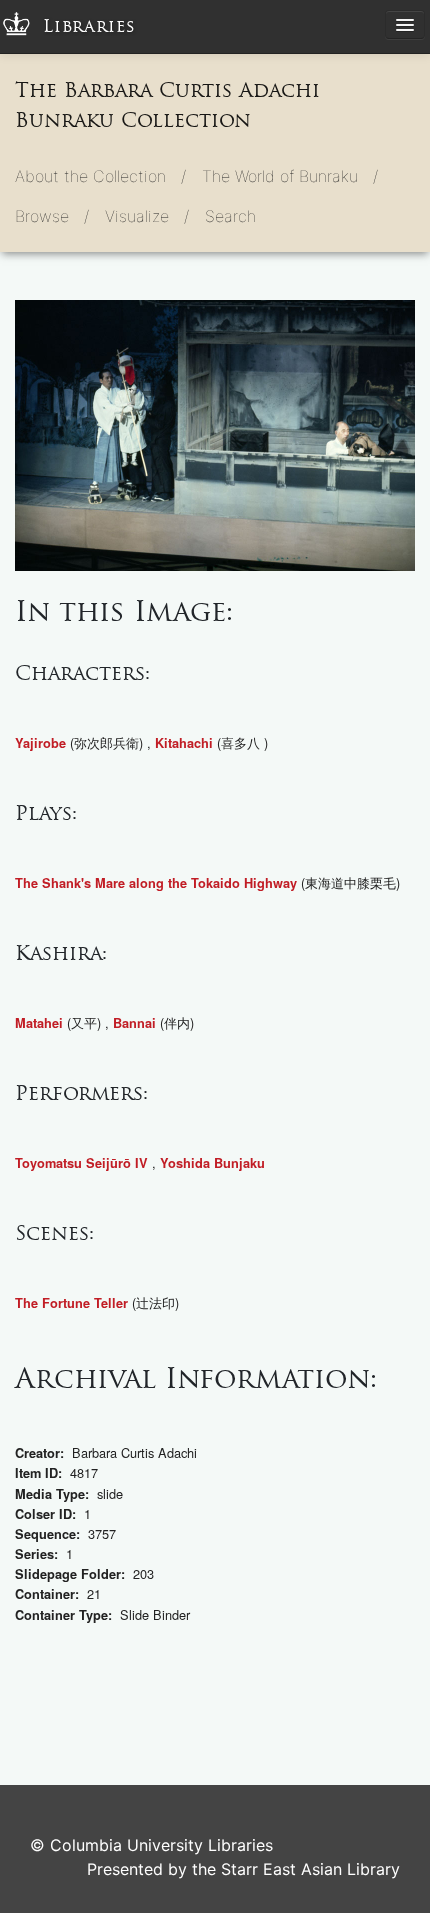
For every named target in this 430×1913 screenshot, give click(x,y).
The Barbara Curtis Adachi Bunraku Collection (167, 105)
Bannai (134, 1023)
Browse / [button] (52, 216)
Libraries (89, 26)
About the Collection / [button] (100, 176)
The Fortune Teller (71, 1303)
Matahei (39, 1023)
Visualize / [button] (147, 216)
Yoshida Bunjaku (212, 1163)
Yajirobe (40, 743)
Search (230, 216)
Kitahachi (184, 743)
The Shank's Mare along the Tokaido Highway (156, 883)
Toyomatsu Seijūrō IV (81, 1163)
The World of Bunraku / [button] (290, 176)
